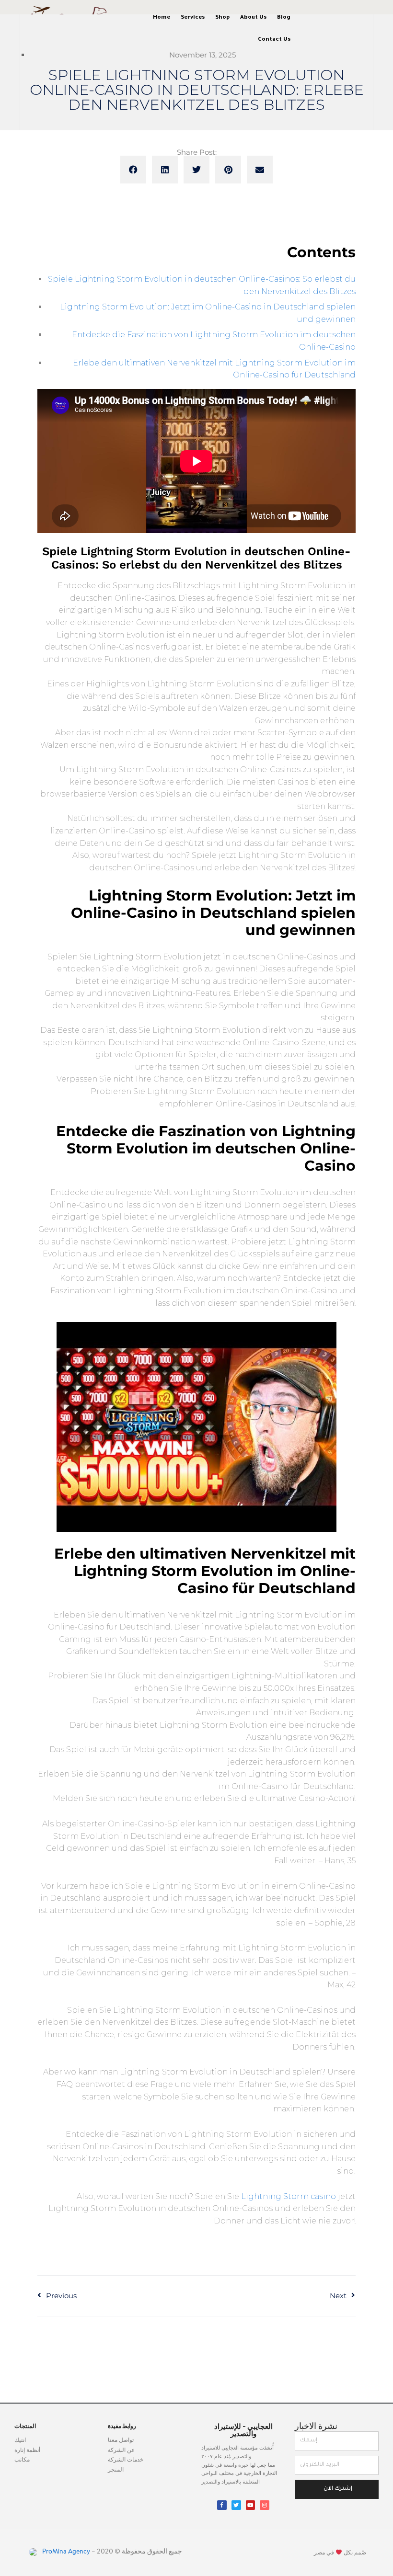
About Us (253, 18)
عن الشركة (121, 2451)
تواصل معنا (121, 2440)
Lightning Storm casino (289, 2196)
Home (162, 18)
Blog (284, 18)
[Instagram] (265, 2505)
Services (193, 18)
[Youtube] (251, 2505)
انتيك (20, 2440)
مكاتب (22, 2460)
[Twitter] (236, 2505)
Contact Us (274, 40)
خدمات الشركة (126, 2460)
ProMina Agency (65, 2552)
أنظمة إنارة (27, 2451)
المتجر (116, 2470)
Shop (222, 18)
